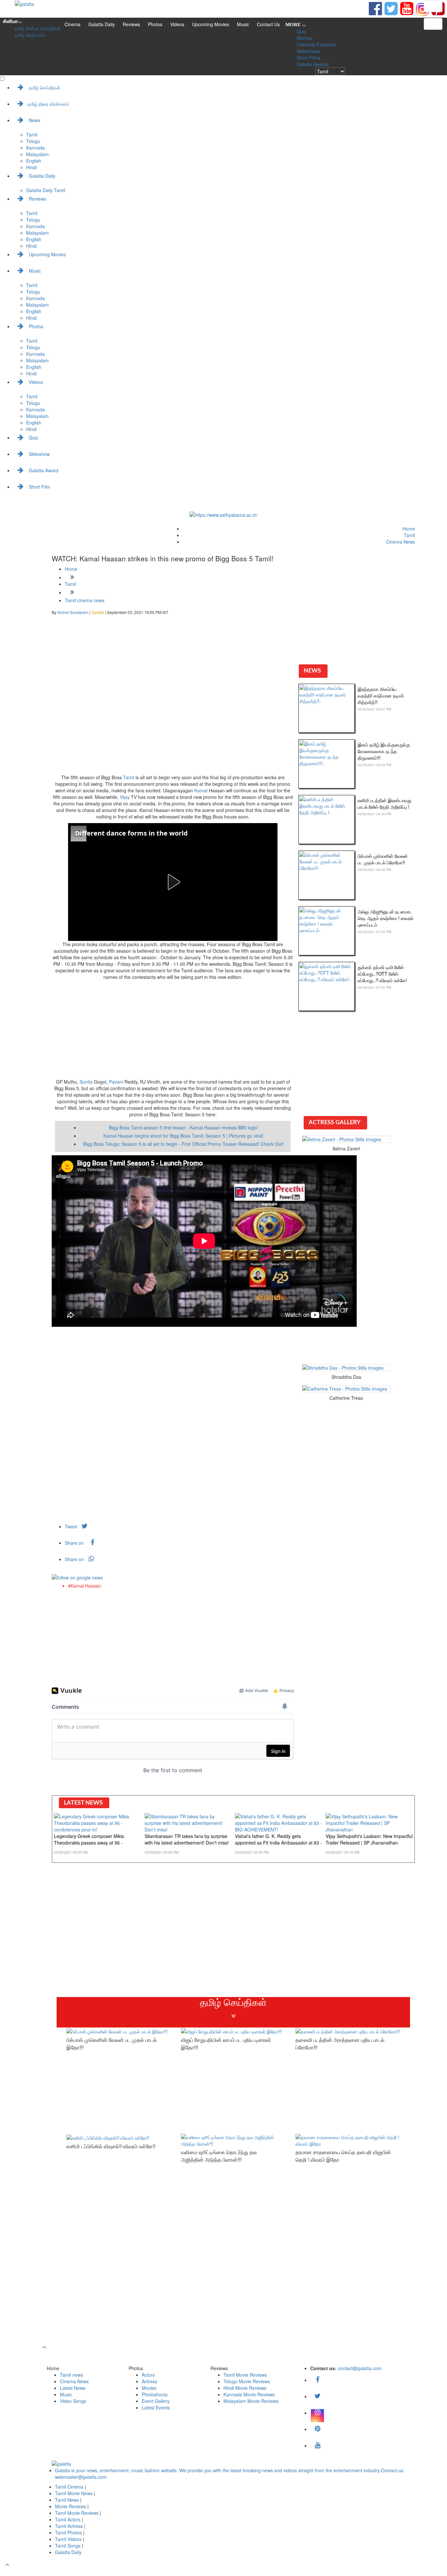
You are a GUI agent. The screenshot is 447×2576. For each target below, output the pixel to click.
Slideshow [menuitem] (39, 454)
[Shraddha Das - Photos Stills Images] (346, 1368)
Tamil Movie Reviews (245, 2375)
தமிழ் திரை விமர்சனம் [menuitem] (48, 104)
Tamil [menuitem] (32, 135)
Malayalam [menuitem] (37, 154)
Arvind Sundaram (73, 612)
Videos (177, 24)
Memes (304, 38)
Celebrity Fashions (316, 45)
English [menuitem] (34, 161)
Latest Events (156, 2407)
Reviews (131, 24)
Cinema (72, 24)
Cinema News (401, 542)
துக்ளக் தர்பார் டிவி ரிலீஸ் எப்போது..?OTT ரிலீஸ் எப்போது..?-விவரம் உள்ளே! (382, 974)
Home (409, 529)
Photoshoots (155, 2394)
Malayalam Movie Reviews (251, 2401)
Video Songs (73, 2401)
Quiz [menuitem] (33, 438)
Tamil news (72, 2375)
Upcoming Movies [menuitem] (47, 254)
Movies (149, 2388)
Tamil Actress (70, 2526)
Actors (148, 2375)
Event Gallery (156, 2401)
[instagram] (422, 9)
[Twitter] (317, 2396)
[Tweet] (391, 8)
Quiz (302, 31)
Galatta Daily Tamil (46, 190)
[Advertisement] (173, 725)
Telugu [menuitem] (33, 141)
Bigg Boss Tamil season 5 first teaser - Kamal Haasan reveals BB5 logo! (183, 1127)
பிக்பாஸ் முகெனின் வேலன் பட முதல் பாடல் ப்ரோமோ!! (383, 859)
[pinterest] (317, 2429)
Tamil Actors (68, 2519)
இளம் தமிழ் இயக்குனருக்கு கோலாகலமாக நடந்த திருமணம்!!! (384, 751)
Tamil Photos (69, 2532)
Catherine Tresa (346, 1398)
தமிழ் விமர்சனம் (30, 35)
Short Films (309, 58)
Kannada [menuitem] (36, 148)
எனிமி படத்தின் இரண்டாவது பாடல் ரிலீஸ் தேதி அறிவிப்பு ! (384, 803)
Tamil (409, 535)
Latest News (73, 2388)
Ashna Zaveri (346, 1148)
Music (243, 24)
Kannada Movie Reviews (249, 2394)
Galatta (98, 612)
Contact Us (268, 24)
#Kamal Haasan (85, 1586)
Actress (149, 2381)
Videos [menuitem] (35, 382)
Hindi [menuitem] (31, 167)
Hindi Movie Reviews (245, 2388)
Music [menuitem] (34, 271)
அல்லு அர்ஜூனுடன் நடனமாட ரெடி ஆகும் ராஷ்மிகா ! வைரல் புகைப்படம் (385, 918)
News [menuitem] (34, 120)
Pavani (116, 1082)
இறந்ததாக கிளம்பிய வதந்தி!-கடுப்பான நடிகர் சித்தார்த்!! (381, 695)
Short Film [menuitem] (39, 487)
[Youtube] (407, 8)
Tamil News (68, 2500)
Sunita (86, 1082)
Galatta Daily (102, 24)
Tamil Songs (68, 2546)
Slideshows (308, 51)
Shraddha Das (346, 1377)
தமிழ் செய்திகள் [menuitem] (44, 87)
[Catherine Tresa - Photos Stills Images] (346, 1389)
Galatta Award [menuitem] (43, 470)
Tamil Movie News (74, 2493)
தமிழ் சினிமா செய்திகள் (37, 28)
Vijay (125, 797)
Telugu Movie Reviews (247, 2381)
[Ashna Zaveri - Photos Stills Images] (346, 1139)
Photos (155, 24)
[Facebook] (317, 2380)
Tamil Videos (69, 2539)
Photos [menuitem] (35, 326)
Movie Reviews (71, 2506)
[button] (173, 882)
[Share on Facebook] (375, 8)
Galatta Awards (313, 64)
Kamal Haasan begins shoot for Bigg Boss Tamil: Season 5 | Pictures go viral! (183, 1136)
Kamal (201, 790)
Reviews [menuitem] (37, 199)
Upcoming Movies (211, 24)
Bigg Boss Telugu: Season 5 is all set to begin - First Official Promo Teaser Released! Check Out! (183, 1144)
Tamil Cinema (69, 2487)
